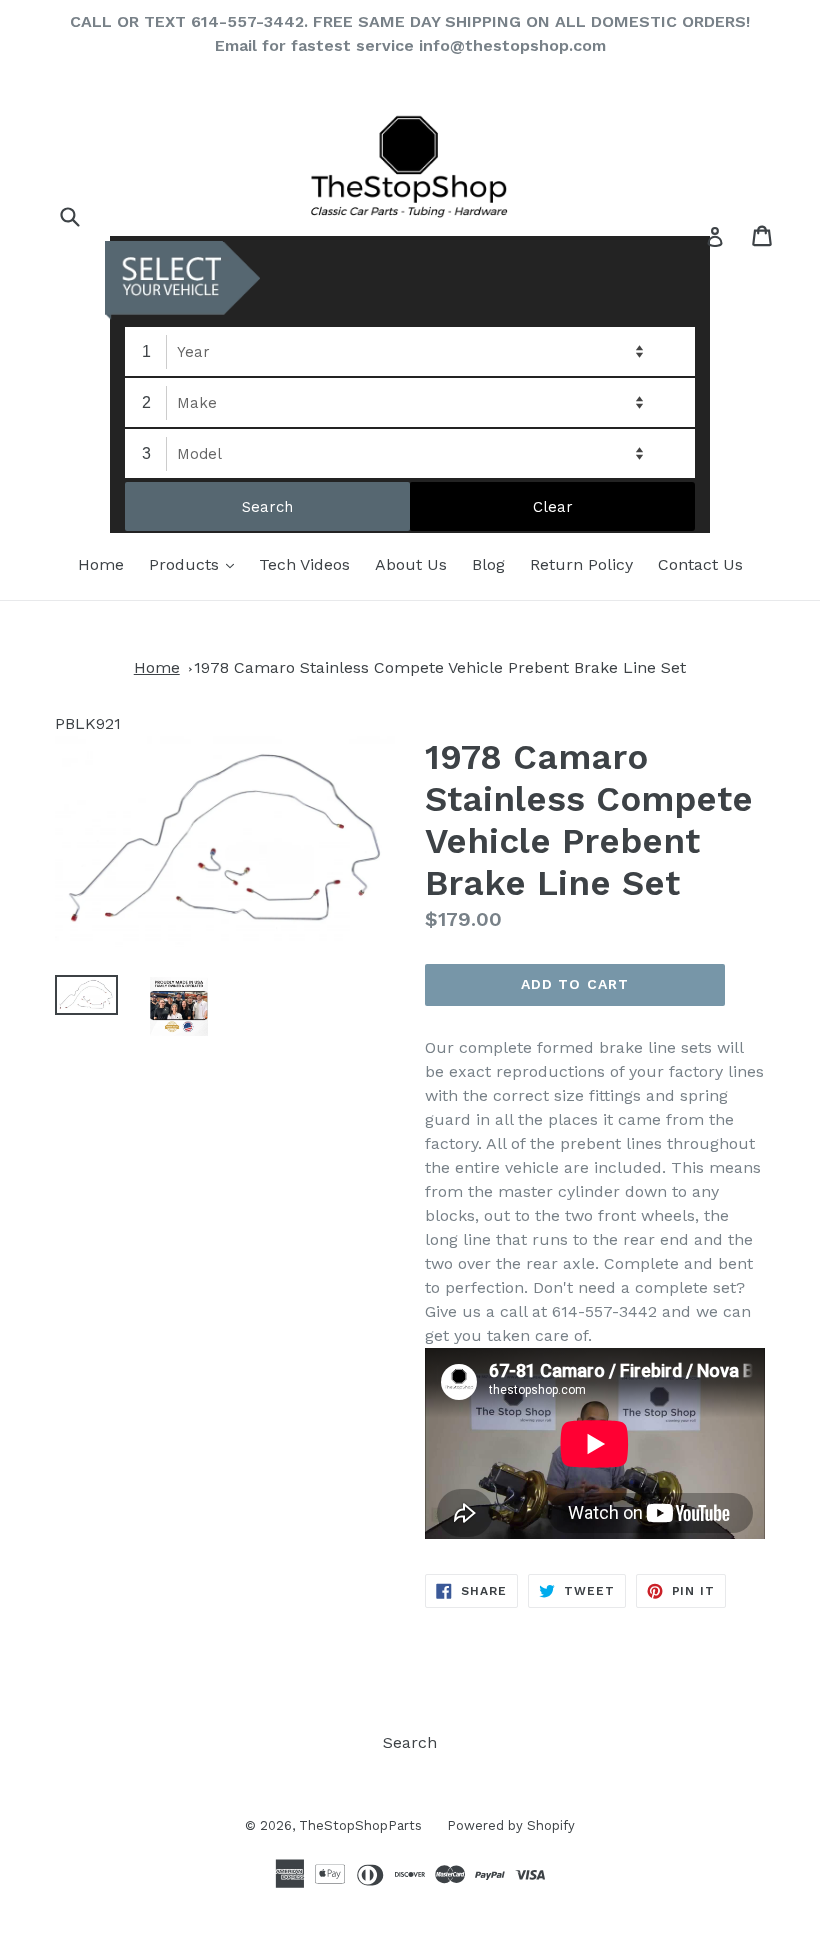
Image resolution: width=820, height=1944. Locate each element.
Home (101, 564)
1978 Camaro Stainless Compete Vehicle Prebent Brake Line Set (440, 667)
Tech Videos (304, 564)
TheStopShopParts (360, 1825)
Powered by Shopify (511, 1825)
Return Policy (581, 564)
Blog (488, 564)
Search (410, 1742)
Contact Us (700, 564)
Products (196, 564)
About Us (411, 564)
